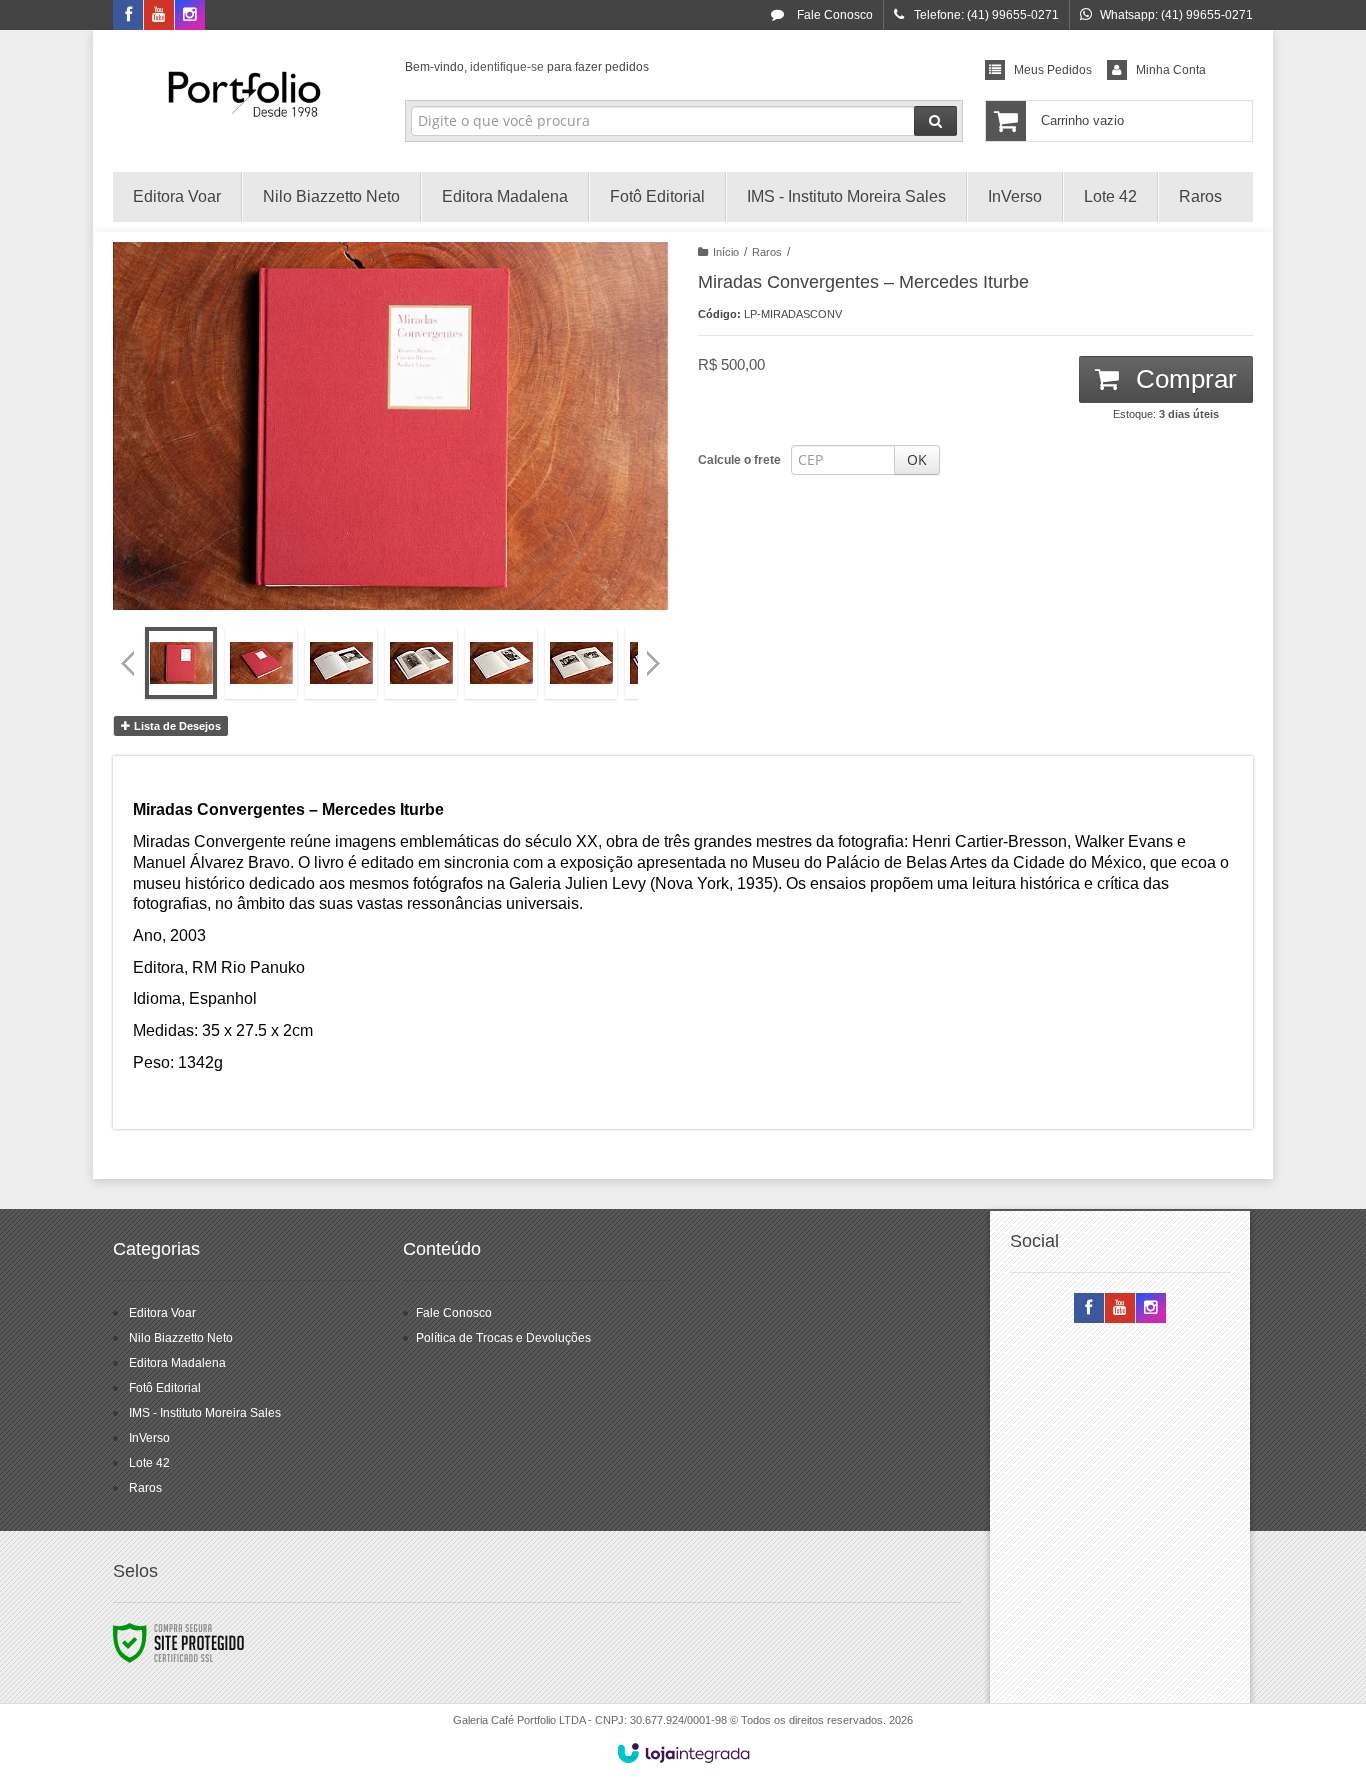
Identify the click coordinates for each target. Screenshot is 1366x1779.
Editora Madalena (177, 1363)
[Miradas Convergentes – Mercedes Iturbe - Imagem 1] (181, 663)
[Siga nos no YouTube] (1120, 1309)
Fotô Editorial (165, 1388)
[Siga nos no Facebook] (128, 16)
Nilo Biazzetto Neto (181, 1338)
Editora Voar (162, 1313)
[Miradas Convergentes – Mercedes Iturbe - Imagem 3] (341, 663)
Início (726, 252)
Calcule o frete (739, 460)
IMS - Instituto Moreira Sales (205, 1413)
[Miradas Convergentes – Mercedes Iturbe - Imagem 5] (501, 663)
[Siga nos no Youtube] (159, 16)
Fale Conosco (833, 15)
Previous (128, 663)
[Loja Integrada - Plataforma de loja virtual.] (683, 1753)
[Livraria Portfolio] (244, 96)
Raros (767, 252)
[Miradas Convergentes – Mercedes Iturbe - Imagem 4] (421, 663)
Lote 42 (149, 1463)
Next (655, 655)
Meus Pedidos (1053, 70)
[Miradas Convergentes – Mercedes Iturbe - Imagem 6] (581, 663)
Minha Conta (1171, 70)
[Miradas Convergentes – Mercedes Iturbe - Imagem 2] (261, 663)
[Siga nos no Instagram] (190, 16)
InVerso (149, 1438)
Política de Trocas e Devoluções (503, 1338)
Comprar (1183, 379)
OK (917, 459)
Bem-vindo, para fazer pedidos (527, 67)
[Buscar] (935, 121)
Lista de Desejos (176, 726)
